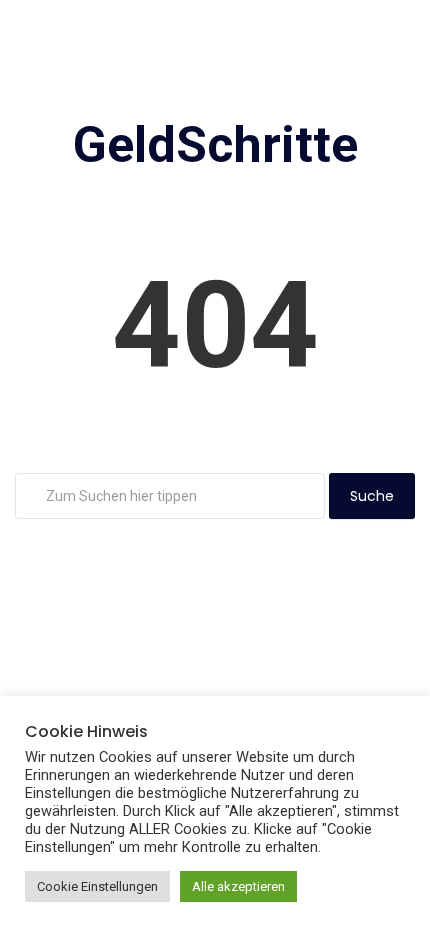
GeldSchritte (215, 145)
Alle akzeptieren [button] (238, 886)
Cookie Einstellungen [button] (97, 886)
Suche (372, 496)
